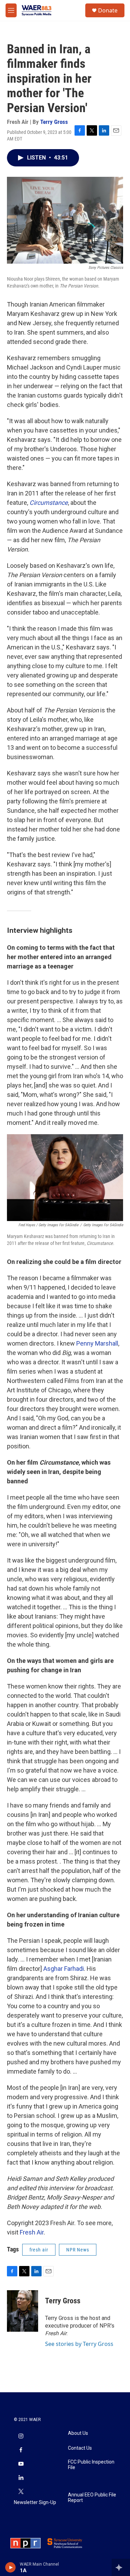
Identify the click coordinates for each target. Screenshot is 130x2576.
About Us (78, 2433)
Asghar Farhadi (64, 1969)
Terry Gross (54, 122)
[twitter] (21, 2492)
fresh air (39, 2250)
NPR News (78, 2250)
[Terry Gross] (23, 2311)
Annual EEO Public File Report (92, 2498)
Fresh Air (32, 2232)
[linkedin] (21, 2478)
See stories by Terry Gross (79, 2344)
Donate (108, 10)
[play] (11, 2567)
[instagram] (21, 2437)
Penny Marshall (97, 1343)
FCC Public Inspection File (91, 2465)
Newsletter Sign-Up (35, 2502)
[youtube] (21, 2464)
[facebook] (21, 2450)
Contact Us (80, 2448)
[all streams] (121, 2567)
